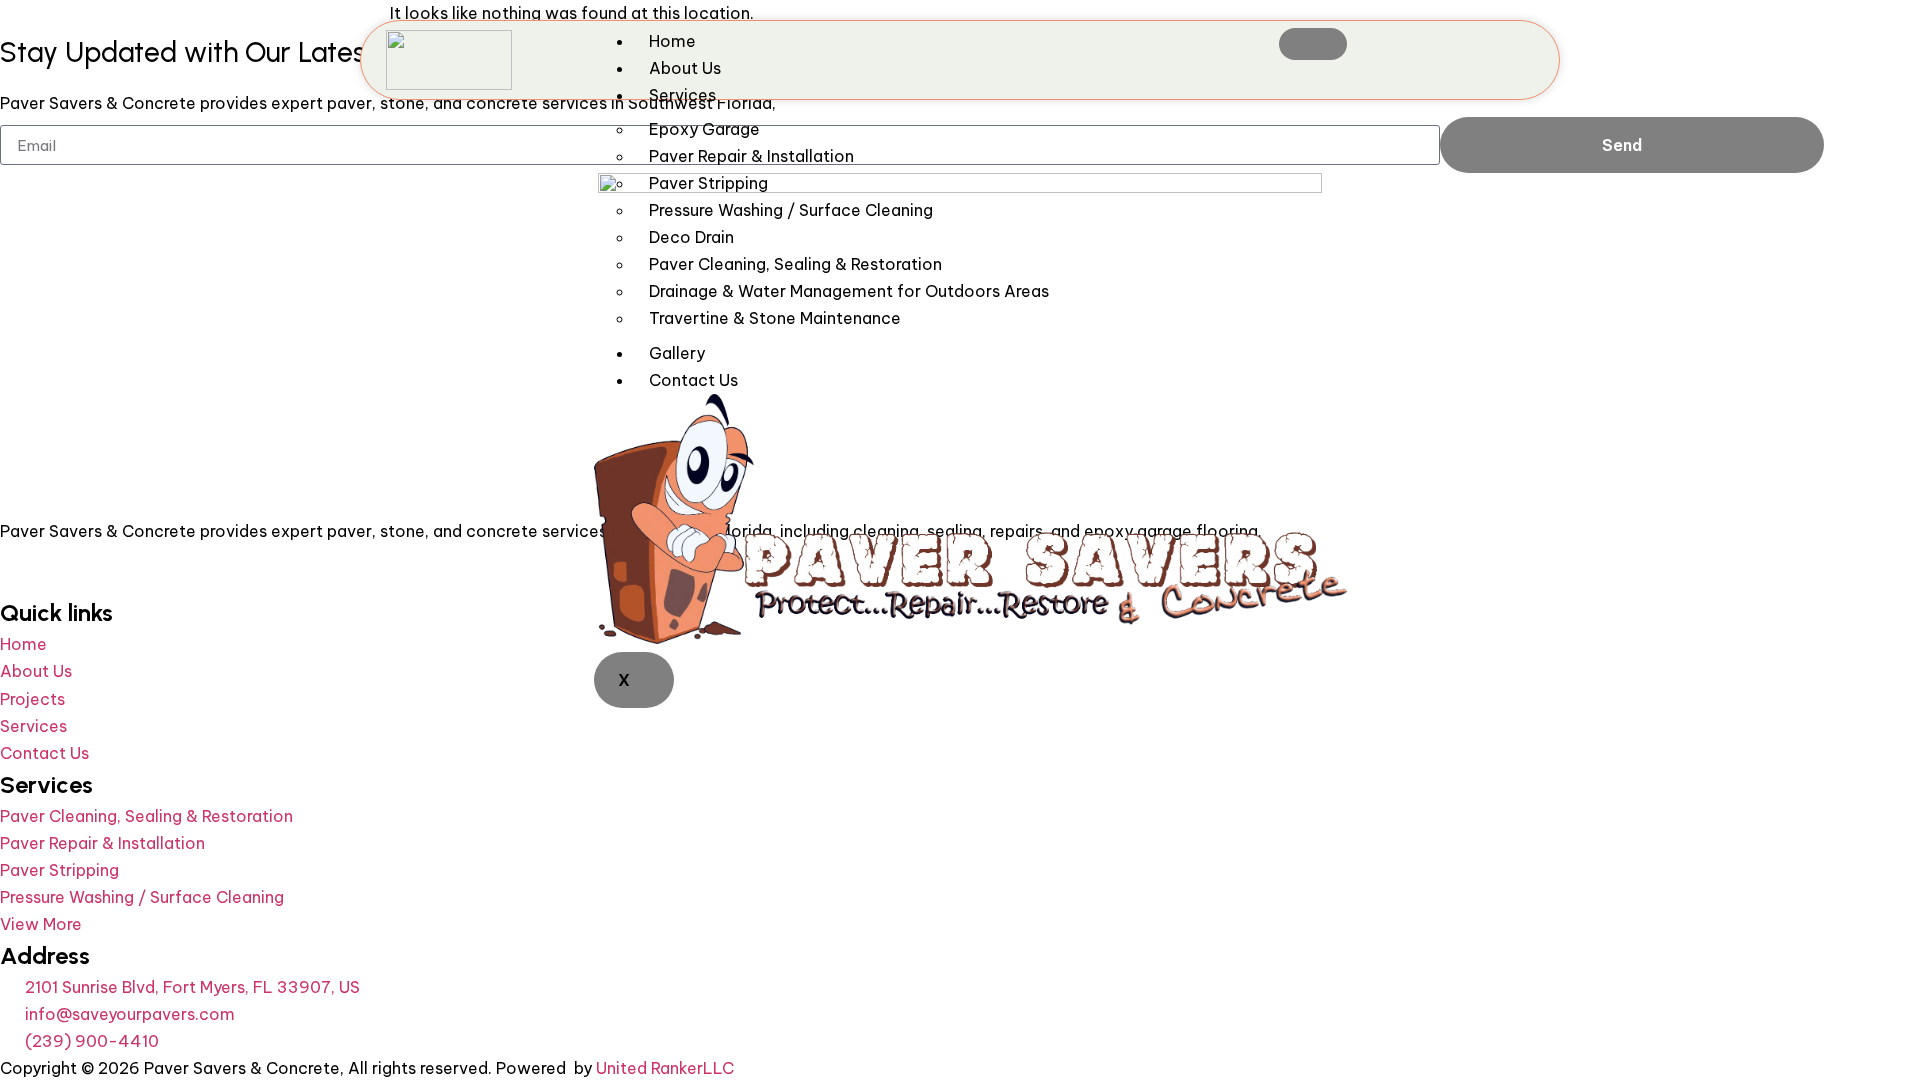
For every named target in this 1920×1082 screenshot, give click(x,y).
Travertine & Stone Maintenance (775, 318)
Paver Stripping (708, 183)
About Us (685, 68)
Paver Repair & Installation (751, 156)
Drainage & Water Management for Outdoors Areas (849, 291)
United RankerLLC (665, 1068)
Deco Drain (691, 237)
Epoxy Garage (704, 129)
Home (672, 41)
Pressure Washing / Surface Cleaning (791, 210)
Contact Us (693, 380)
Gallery (677, 353)
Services (682, 95)
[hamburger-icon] (1313, 44)
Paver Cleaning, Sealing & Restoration (795, 264)
